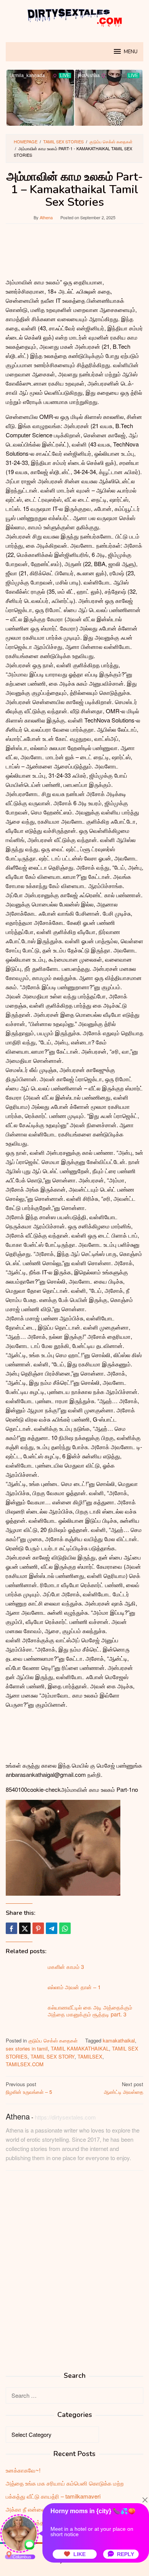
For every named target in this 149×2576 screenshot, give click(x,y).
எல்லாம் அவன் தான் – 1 (74, 1987)
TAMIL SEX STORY (53, 2056)
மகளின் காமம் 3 (66, 1967)
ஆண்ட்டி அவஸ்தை (124, 2088)
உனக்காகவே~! (23, 2470)
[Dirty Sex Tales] (74, 16)
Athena (18, 2116)
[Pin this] (38, 1928)
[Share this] (11, 1928)
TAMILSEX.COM (25, 2064)
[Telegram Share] (52, 1928)
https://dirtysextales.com (65, 2117)
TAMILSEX (90, 2056)
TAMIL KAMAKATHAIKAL (80, 2048)
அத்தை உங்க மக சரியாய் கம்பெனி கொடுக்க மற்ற (65, 2483)
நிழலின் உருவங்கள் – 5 (29, 2088)
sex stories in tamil (27, 2048)
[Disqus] (74, 2274)
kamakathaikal (119, 2040)
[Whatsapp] (65, 1928)
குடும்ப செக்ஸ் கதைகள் (53, 2040)
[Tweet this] (25, 1928)
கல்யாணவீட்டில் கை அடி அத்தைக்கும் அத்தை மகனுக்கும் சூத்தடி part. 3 (90, 2011)
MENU (131, 52)
